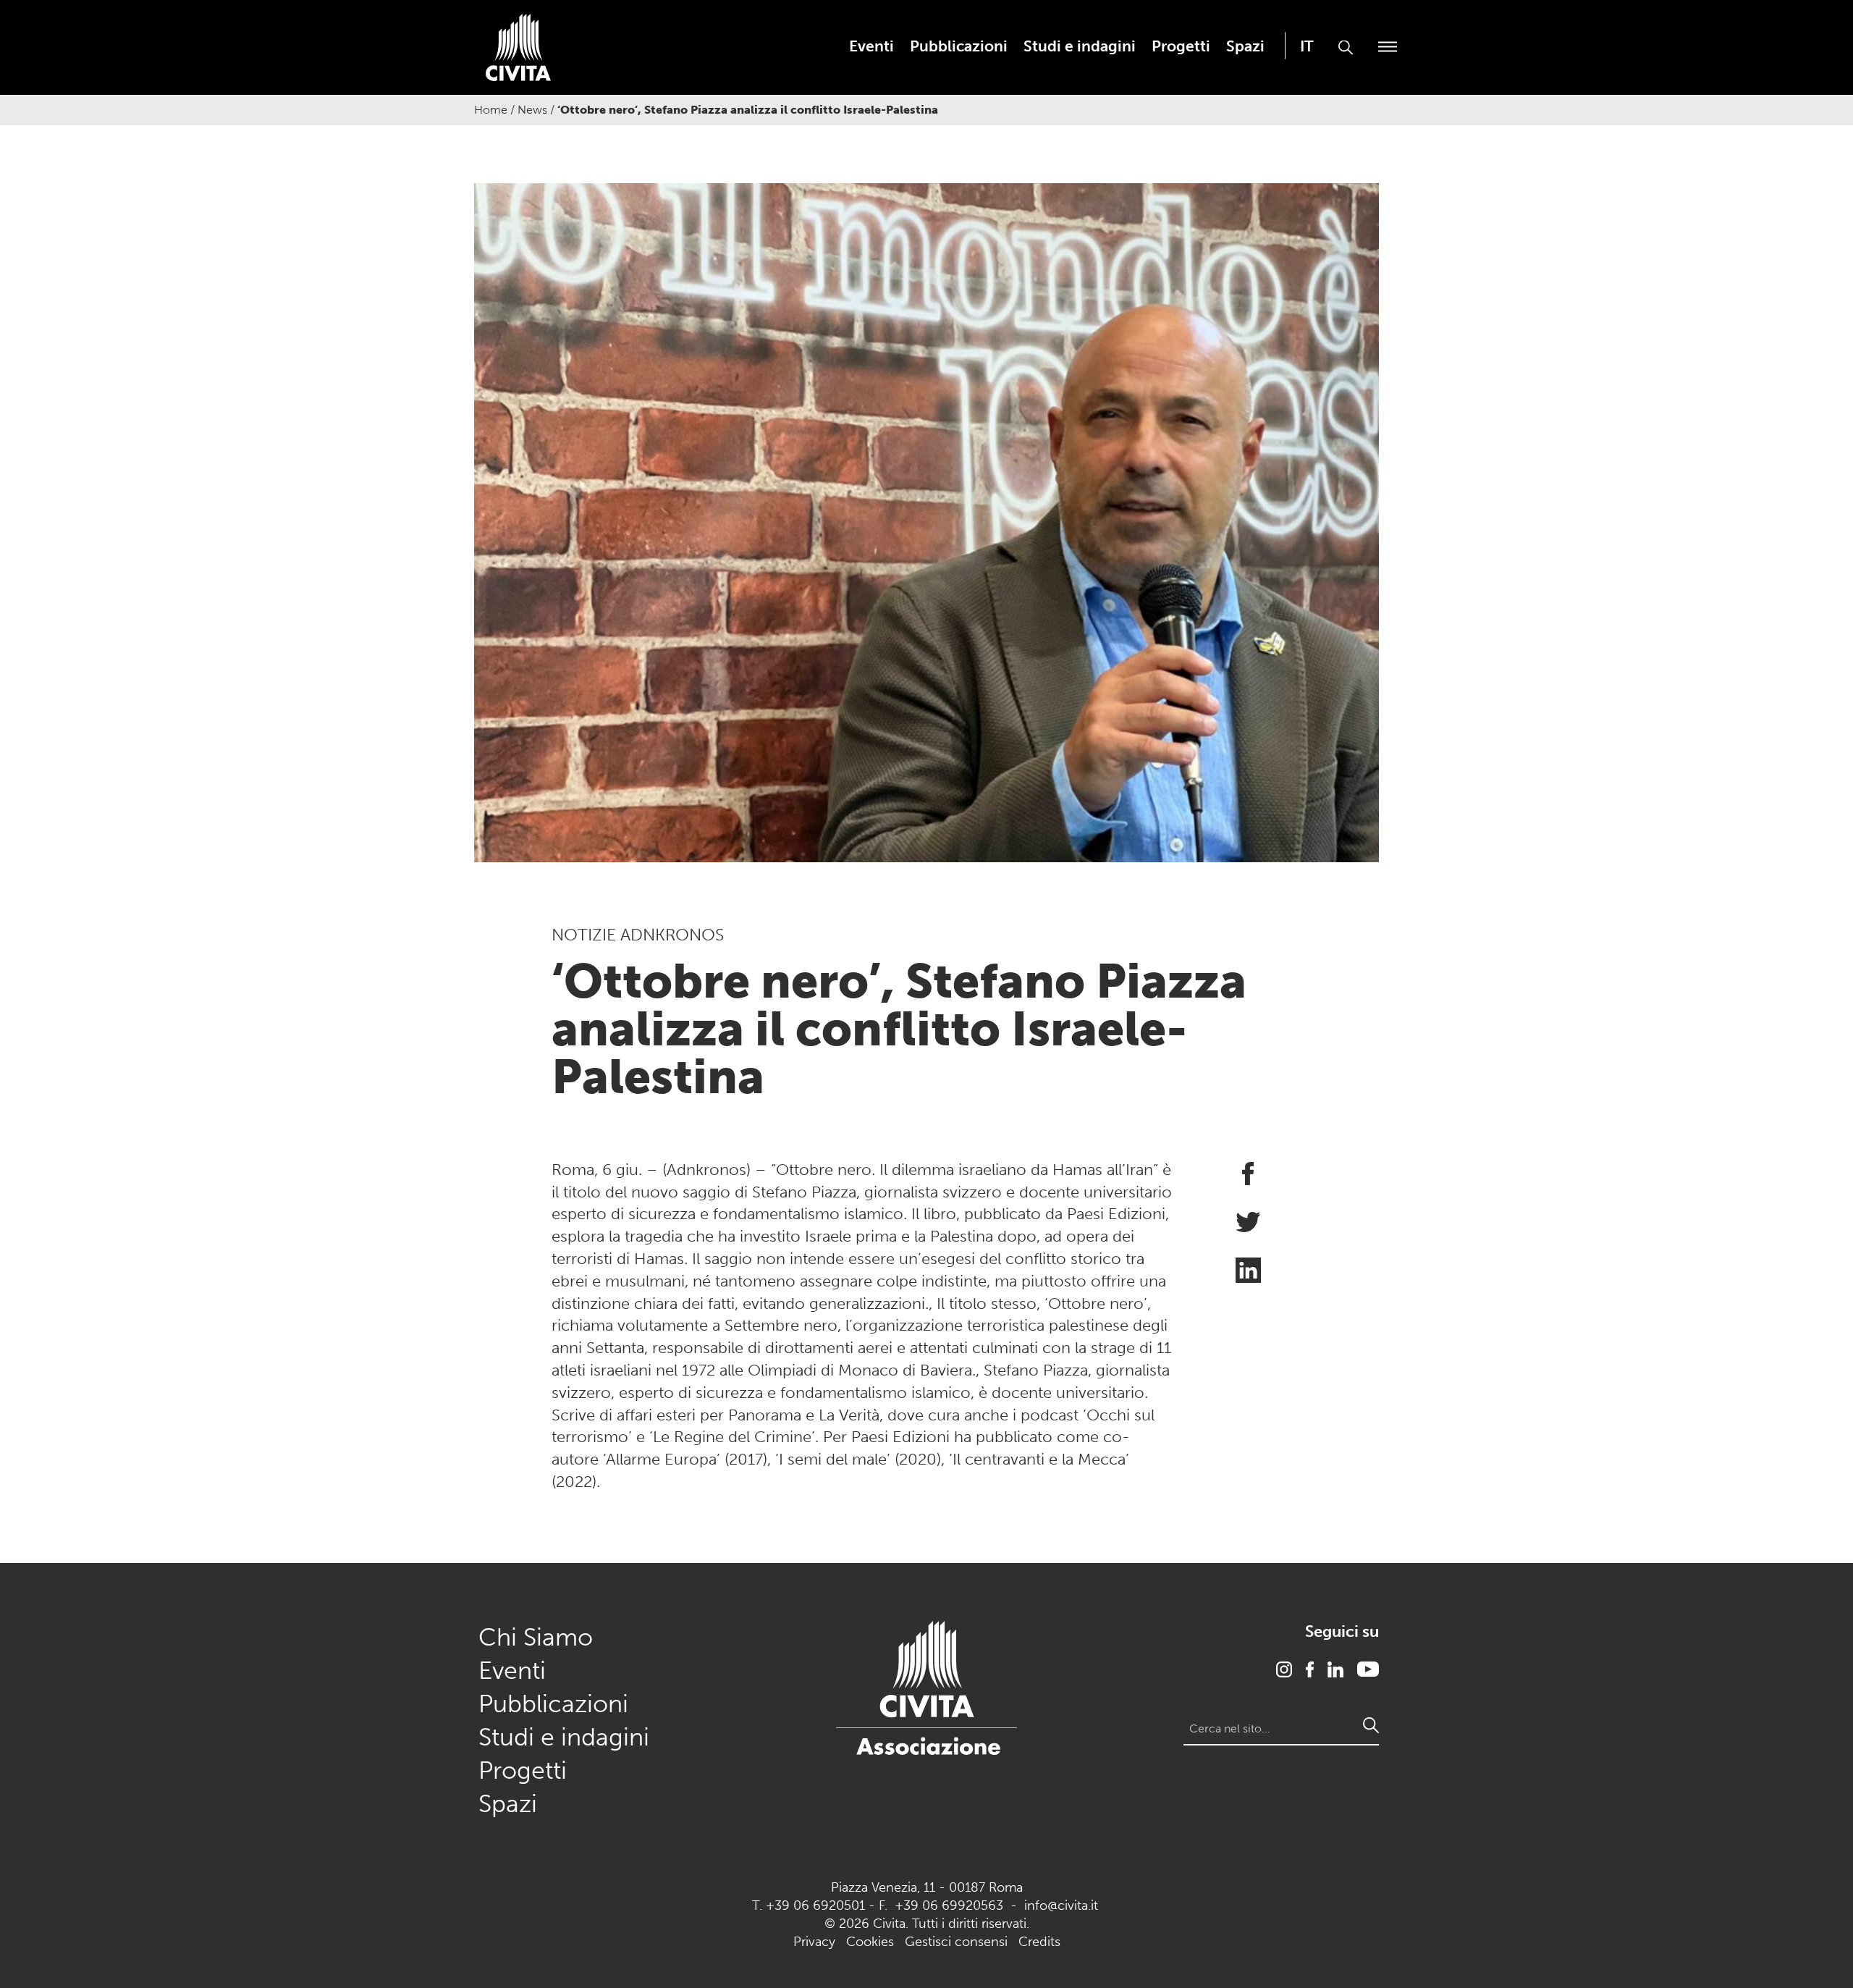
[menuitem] (871, 46)
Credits (1039, 1942)
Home (491, 110)
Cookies (870, 1942)
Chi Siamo (536, 1637)
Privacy (814, 1942)
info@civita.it (1061, 1905)
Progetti (1181, 46)
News (532, 110)
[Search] (1371, 1725)
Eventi (871, 46)
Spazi (1245, 46)
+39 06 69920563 (949, 1905)
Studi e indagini (1080, 46)
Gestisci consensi (956, 1942)
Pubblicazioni (959, 46)
